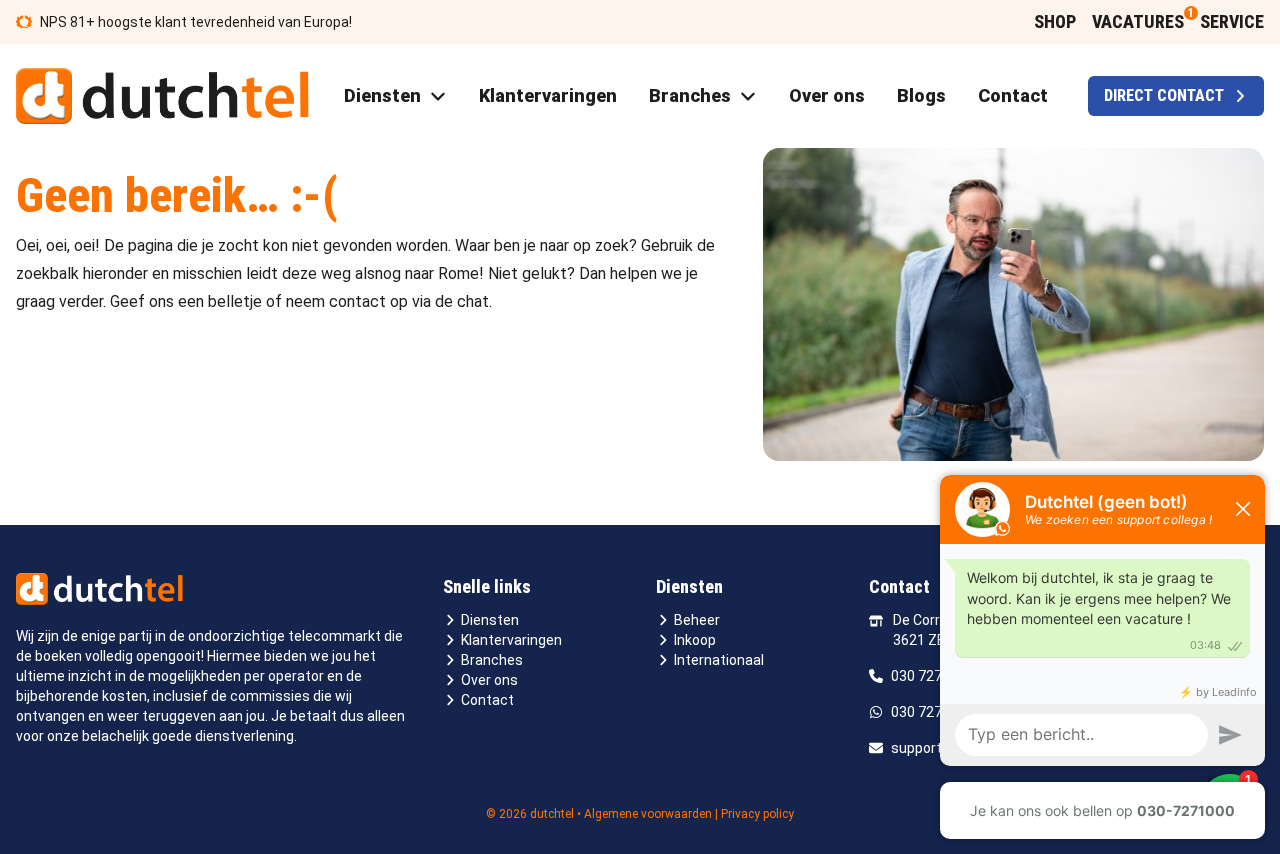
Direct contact (1164, 95)
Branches (492, 660)
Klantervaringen (511, 640)
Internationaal (719, 660)
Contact (487, 700)
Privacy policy (757, 814)
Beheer (697, 620)
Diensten (490, 620)
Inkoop (695, 640)
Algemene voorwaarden (648, 814)
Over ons (489, 680)
